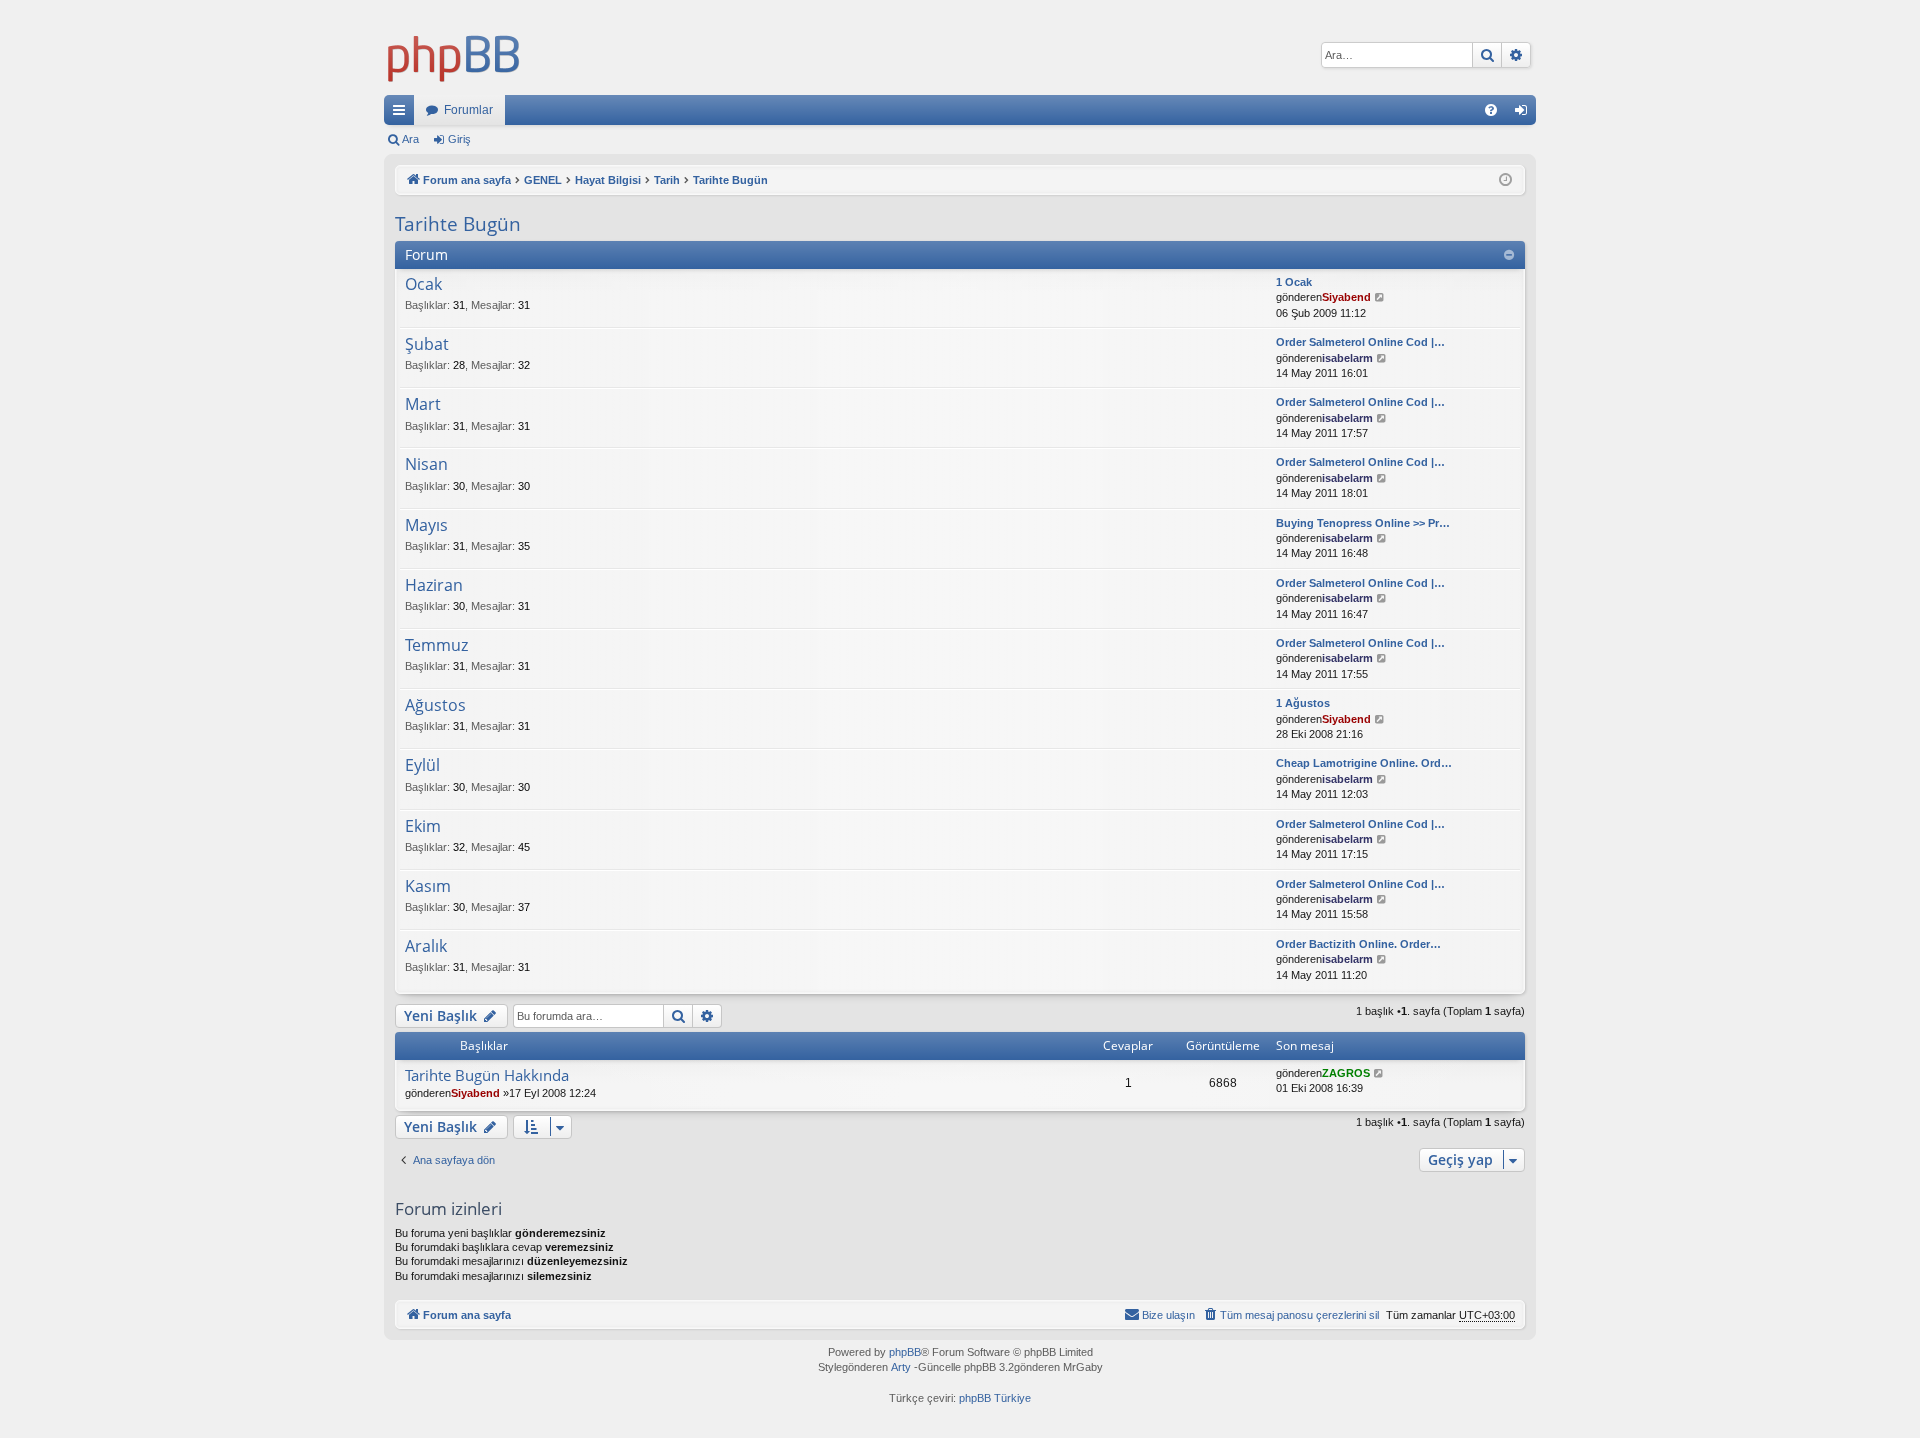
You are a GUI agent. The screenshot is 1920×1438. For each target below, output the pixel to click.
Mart (423, 405)
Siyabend (1346, 297)
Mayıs (426, 526)
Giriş (459, 139)
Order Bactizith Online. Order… (1358, 944)
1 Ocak (1294, 282)
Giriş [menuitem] (1527, 114)
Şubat (427, 345)
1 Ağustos (1303, 703)
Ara (410, 139)
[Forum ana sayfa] (454, 55)
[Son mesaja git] (1379, 1073)
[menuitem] (1491, 110)
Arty (901, 1367)
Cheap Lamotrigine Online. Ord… (1364, 763)
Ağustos (435, 706)
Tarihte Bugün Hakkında (487, 1075)
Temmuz (436, 646)
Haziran (434, 586)
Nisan (426, 465)
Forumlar (468, 110)
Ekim (423, 827)
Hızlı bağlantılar (403, 114)
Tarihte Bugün (458, 224)
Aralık (426, 947)
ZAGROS (1346, 1073)
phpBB (905, 1352)
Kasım (428, 887)
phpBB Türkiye (995, 1398)
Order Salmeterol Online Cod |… (1360, 342)
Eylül (422, 766)
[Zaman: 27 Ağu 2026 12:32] (1505, 180)
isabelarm (1347, 358)
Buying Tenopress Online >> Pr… (1363, 523)
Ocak (423, 285)
